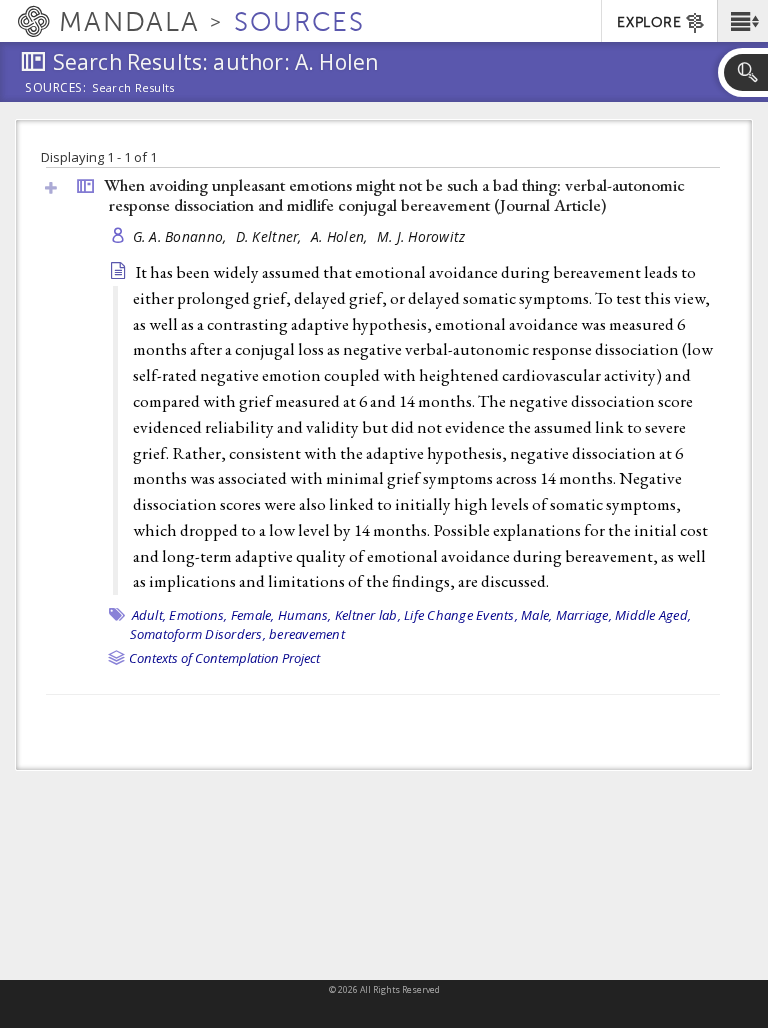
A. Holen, (341, 236)
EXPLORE (649, 22)
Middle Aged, (653, 615)
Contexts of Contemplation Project (224, 658)
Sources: (56, 89)
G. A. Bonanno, (182, 236)
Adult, (149, 615)
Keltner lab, (368, 615)
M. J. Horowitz (421, 236)
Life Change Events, (461, 615)
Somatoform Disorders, (198, 634)
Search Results (133, 88)
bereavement (307, 634)
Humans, (305, 615)
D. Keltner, (271, 236)
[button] (742, 21)
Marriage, (584, 615)
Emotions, (198, 615)
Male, (536, 615)
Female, (253, 615)
